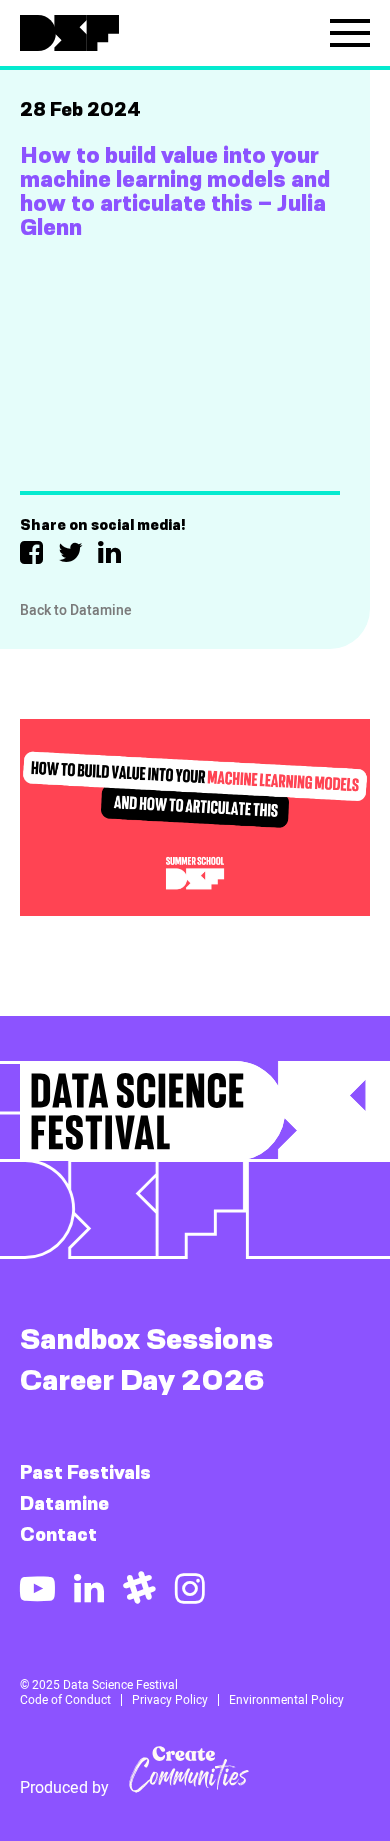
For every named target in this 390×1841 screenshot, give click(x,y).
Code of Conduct (65, 1700)
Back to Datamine (76, 610)
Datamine (64, 1503)
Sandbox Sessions (146, 1338)
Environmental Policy (286, 1700)
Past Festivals (85, 1472)
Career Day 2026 (142, 1379)
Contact (58, 1534)
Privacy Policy (170, 1700)
